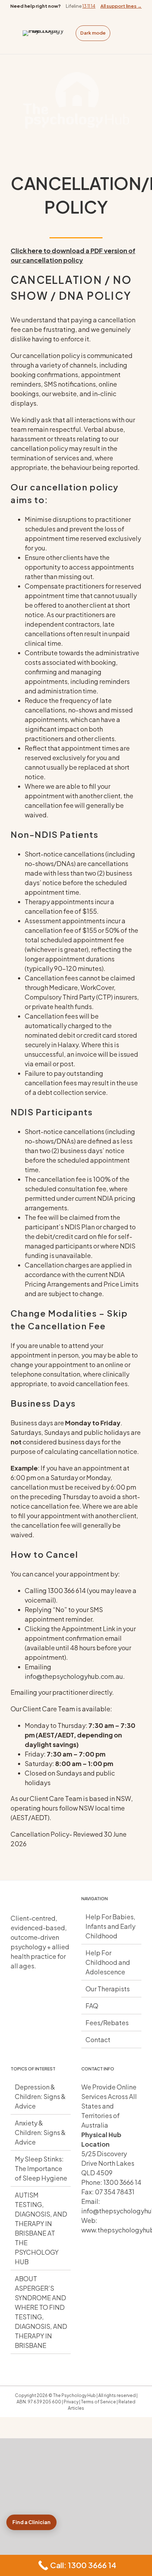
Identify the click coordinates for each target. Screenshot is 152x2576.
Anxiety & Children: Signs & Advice (40, 2132)
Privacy (71, 2402)
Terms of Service (98, 2402)
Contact (98, 2040)
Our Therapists (108, 1989)
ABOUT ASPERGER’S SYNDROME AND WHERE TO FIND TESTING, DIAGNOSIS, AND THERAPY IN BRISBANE (41, 2312)
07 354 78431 (115, 2192)
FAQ (92, 2006)
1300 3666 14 (122, 2182)
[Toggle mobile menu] (123, 33)
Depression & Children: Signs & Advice (40, 2096)
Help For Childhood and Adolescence (108, 1962)
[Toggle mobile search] (139, 33)
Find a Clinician (31, 2522)
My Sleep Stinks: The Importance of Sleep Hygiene (41, 2168)
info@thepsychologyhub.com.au (74, 1676)
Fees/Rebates (107, 2023)
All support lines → (121, 6)
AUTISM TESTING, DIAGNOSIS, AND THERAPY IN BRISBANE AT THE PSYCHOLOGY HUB (41, 2228)
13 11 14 (89, 6)
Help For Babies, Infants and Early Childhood (110, 1926)
